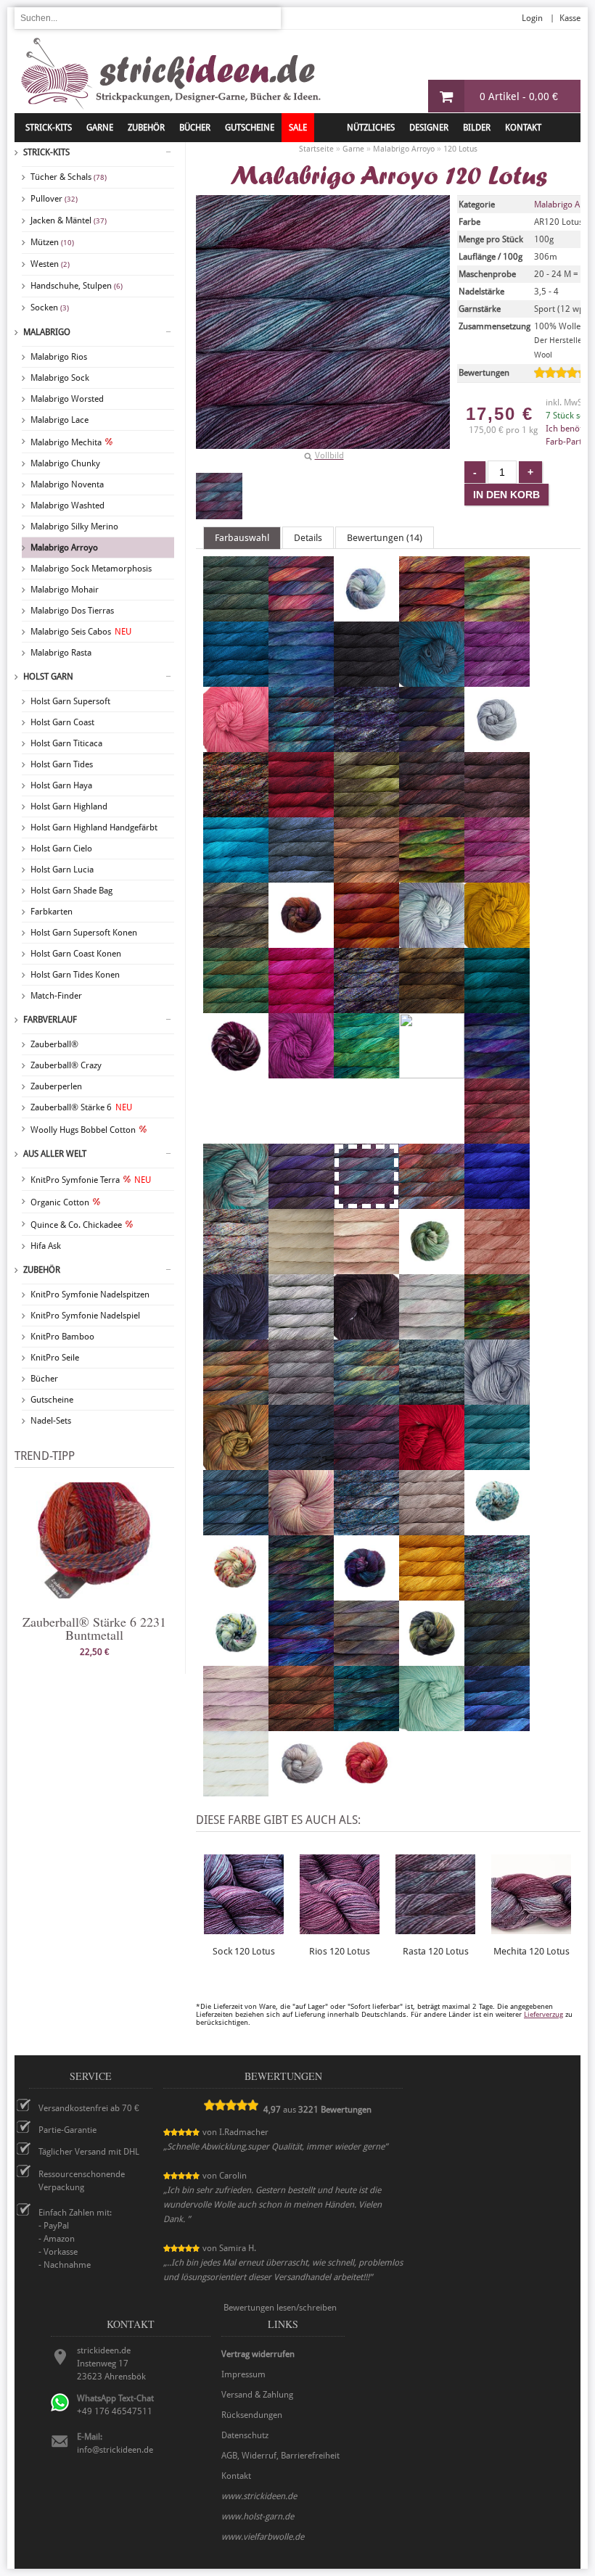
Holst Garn (48, 677)
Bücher (44, 1379)
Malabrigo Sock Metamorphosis (91, 569)
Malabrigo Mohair (65, 590)
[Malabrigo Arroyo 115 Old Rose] (497, 1268)
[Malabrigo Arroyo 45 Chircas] (366, 811)
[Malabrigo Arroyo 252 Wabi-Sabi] (366, 1725)
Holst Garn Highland (69, 806)
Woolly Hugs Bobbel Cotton (83, 1130)
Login (532, 18)
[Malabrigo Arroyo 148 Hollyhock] (301, 1072)
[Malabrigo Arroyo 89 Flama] (366, 941)
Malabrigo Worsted (67, 399)
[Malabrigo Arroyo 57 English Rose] (497, 876)
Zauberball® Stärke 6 (81, 1107)
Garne (100, 128)
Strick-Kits (49, 128)
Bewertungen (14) (385, 538)
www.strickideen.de (259, 2496)
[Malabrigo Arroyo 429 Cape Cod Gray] (497, 746)
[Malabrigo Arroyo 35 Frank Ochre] (497, 941)
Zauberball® (54, 1044)
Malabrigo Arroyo (64, 548)
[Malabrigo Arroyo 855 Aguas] (236, 615)
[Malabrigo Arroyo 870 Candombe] (432, 746)
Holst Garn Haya (61, 785)
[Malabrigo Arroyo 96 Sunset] (432, 1594)
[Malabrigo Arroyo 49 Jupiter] (497, 1137)
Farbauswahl (242, 538)
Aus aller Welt (55, 1154)
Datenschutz (245, 2435)
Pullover (54, 199)
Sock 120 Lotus (244, 1951)
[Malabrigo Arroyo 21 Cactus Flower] (236, 746)
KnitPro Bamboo (62, 1337)
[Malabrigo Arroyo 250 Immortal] (366, 1072)
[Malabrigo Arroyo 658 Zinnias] (366, 1790)
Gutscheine (52, 1400)
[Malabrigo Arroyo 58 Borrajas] (497, 680)
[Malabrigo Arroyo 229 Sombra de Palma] (366, 1594)
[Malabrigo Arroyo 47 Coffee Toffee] (366, 876)
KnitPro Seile (55, 1358)
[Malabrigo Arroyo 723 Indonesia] (497, 1072)
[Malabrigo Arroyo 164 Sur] (497, 1594)
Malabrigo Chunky (65, 463)
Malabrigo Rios (59, 357)
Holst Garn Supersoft (70, 701)
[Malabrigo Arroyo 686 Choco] (497, 811)
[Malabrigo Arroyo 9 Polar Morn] (497, 1398)
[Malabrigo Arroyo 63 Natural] (301, 1268)
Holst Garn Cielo (61, 849)
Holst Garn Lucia (62, 870)
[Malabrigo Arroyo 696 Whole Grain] (301, 1790)
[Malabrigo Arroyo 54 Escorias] (236, 941)
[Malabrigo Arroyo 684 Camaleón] (301, 746)
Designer (429, 128)
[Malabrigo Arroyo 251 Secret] (301, 1594)
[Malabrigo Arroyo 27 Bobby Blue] (432, 680)
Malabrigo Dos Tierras (72, 611)
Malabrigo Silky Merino (74, 527)
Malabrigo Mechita (66, 442)
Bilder (477, 128)
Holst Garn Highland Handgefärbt (94, 827)
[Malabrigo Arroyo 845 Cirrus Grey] (301, 876)
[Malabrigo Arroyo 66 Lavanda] (301, 1202)
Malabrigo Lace (59, 420)
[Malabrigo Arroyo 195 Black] (366, 680)
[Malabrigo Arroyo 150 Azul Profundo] (236, 680)
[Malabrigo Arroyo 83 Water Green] (432, 1725)
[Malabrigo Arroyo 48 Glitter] (432, 1007)
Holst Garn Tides (62, 764)
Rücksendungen (252, 2415)
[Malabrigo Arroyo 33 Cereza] (301, 811)
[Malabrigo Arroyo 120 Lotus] (219, 496)
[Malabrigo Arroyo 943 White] (236, 1790)
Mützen (52, 242)
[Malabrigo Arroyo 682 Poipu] (432, 1398)
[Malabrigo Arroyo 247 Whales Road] (497, 1725)
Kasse (570, 18)
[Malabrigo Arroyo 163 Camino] (366, 746)
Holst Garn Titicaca (66, 743)
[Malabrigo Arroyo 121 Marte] (432, 1202)
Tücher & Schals (69, 177)
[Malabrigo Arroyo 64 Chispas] (432, 811)
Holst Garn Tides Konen (75, 975)
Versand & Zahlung (257, 2395)
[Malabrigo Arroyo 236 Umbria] (432, 1659)
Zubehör (42, 1270)
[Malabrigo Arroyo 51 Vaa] (497, 1659)
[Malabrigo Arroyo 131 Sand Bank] (432, 1529)
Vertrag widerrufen (258, 2354)
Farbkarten (52, 912)
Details (308, 538)
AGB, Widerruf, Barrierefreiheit (280, 2456)
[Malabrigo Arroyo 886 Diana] (432, 876)
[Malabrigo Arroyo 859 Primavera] (236, 1464)
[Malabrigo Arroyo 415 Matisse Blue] (497, 1202)
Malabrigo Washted (67, 505)
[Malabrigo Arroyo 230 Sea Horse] (497, 1529)
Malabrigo (47, 332)
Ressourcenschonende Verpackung (82, 2181)
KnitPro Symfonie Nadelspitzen (90, 1295)
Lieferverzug (543, 2014)
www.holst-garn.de (258, 2517)
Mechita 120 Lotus (532, 1951)
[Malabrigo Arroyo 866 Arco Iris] (497, 615)
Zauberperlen (56, 1086)
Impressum (243, 2374)
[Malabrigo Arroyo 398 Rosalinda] (301, 1529)
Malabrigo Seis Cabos (81, 632)
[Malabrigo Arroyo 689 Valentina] (236, 1725)
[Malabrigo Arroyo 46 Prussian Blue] (301, 1464)
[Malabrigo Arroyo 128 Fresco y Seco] (236, 1007)
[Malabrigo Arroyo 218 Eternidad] (301, 941)
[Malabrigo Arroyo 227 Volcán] (301, 1725)
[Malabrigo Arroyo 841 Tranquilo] (366, 1659)
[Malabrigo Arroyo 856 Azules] (301, 680)
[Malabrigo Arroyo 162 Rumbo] (366, 1529)
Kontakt (523, 128)
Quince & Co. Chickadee (76, 1225)
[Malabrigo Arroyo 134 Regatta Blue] (236, 1529)
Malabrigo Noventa (67, 484)
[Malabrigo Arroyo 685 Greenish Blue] (497, 1007)
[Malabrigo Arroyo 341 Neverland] (366, 1268)
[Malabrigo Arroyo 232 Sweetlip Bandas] (236, 1659)
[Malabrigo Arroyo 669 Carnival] (236, 811)
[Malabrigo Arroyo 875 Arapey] (366, 615)
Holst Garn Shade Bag (71, 891)
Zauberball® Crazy (66, 1065)
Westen (50, 264)
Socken (50, 307)
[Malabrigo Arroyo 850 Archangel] (432, 615)
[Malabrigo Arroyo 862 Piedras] (236, 1398)
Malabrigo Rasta (61, 653)
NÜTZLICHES (371, 128)
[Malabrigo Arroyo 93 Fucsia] (301, 1007)
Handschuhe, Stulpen (77, 286)
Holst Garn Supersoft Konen (84, 933)
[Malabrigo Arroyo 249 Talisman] (301, 1659)
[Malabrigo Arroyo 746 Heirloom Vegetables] (236, 1072)
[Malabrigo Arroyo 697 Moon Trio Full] (236, 1268)
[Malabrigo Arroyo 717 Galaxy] (366, 1007)
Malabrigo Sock (60, 378)
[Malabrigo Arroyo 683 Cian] (236, 876)
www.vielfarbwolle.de (263, 2537)
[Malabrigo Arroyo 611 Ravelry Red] (432, 1464)
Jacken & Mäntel (69, 220)
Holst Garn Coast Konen (76, 954)
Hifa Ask (46, 1246)
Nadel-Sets (51, 1421)
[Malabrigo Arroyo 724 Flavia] (432, 941)
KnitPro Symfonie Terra (91, 1180)
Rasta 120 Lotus (436, 1951)
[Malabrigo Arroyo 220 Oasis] (432, 1268)
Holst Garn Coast (62, 722)
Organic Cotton (60, 1202)
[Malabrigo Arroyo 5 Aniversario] (301, 615)
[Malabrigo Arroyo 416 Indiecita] (432, 1076)
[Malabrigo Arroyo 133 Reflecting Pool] (497, 1464)
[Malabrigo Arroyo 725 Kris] (236, 1202)
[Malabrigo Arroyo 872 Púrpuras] (366, 1464)
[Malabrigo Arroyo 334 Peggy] (432, 1333)
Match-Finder (56, 996)
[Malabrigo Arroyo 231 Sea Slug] (236, 1594)
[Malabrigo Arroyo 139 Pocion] (366, 1398)
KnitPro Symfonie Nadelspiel (85, 1316)
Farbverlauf (50, 1020)
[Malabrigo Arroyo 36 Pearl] (301, 1333)
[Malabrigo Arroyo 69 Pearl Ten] (366, 1333)
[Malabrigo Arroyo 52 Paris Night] (236, 1333)
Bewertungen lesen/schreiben (280, 2308)
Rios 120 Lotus (340, 1951)
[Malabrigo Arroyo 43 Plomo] (301, 1398)
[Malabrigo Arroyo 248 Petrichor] (497, 1333)
